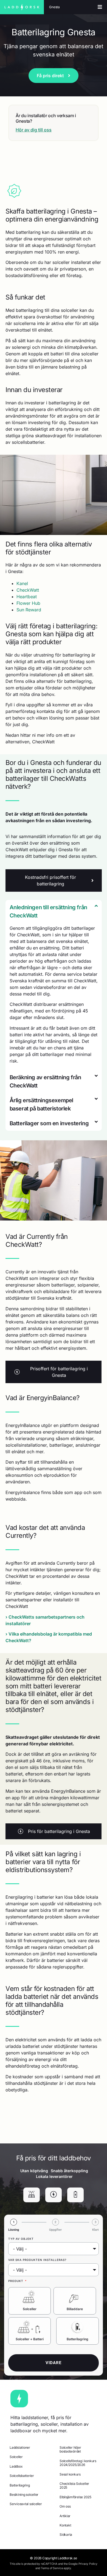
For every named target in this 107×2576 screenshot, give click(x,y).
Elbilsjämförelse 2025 (75, 2497)
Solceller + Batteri (30, 2339)
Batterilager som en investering (49, 1123)
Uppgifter (55, 2230)
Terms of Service (52, 2568)
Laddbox (16, 2466)
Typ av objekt (21, 2239)
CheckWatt (28, 590)
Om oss (65, 2506)
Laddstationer (20, 2447)
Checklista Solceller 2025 (74, 2486)
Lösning (14, 2230)
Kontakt (65, 2525)
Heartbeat (27, 597)
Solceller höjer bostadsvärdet (70, 2449)
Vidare (54, 2363)
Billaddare (75, 2309)
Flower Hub (28, 603)
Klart (95, 2230)
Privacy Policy (88, 2564)
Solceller (30, 2309)
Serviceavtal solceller (26, 2504)
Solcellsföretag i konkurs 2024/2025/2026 (78, 2463)
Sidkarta (66, 2535)
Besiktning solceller (24, 2495)
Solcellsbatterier (22, 2476)
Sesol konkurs (70, 2474)
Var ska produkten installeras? (37, 2260)
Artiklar (65, 2516)
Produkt (16, 2281)
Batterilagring (78, 2339)
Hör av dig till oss (34, 130)
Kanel (22, 583)
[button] (54, 911)
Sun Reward (29, 610)
